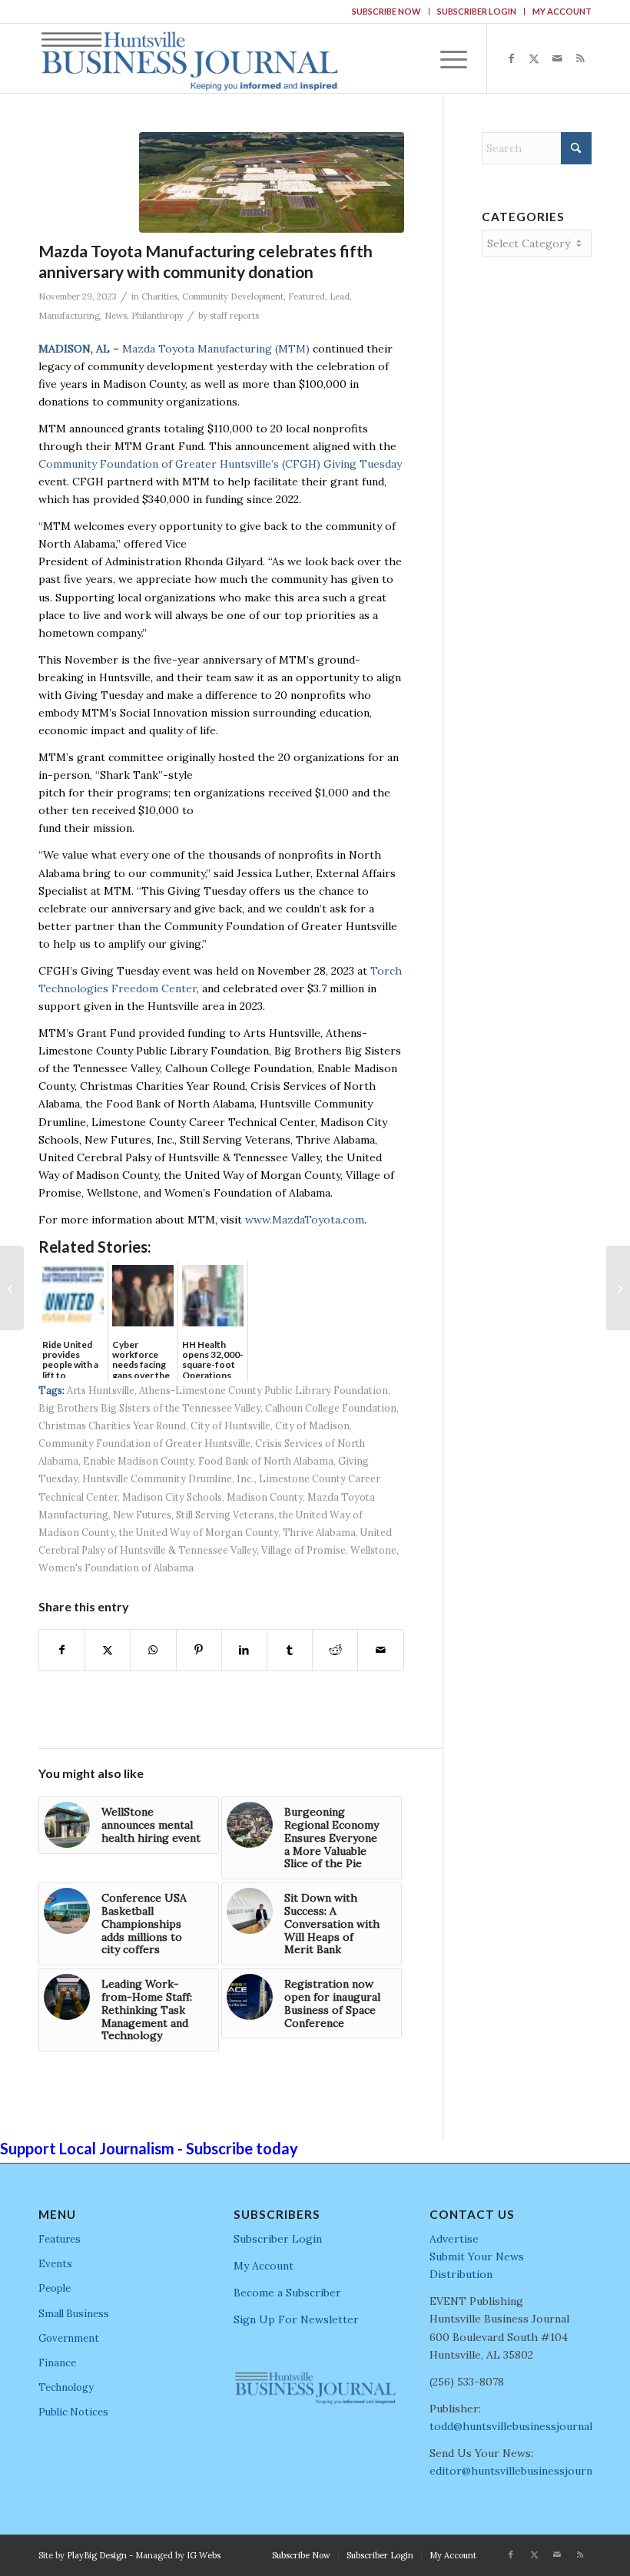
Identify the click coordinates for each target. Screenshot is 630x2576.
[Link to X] (534, 58)
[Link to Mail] (557, 58)
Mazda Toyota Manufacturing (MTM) (216, 349)
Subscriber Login (477, 11)
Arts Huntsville (101, 1390)
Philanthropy (157, 316)
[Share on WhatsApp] (153, 1650)
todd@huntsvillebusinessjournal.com (523, 2426)
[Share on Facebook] (62, 1650)
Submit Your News (477, 2256)
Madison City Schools (172, 1497)
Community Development (233, 296)
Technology (66, 2387)
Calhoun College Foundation (331, 1408)
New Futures (142, 1515)
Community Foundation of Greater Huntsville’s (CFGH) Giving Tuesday (220, 464)
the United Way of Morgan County (199, 1532)
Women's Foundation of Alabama (116, 1568)
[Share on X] (108, 1650)
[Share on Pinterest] (199, 1650)
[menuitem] (387, 12)
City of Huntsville (230, 1425)
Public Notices (73, 2412)
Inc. (245, 1478)
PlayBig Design (97, 2555)
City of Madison (312, 1425)
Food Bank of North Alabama (266, 1461)
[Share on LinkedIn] (244, 1650)
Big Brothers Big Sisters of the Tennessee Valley (149, 1408)
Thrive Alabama (319, 1532)
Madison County (265, 1497)
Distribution (461, 2274)
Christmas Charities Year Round (112, 1425)
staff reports (234, 316)
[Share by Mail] (380, 1650)
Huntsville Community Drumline (157, 1478)
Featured (307, 296)
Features (60, 2239)
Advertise (454, 2239)
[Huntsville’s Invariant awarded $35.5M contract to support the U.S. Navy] (618, 1288)
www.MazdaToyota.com (305, 1220)
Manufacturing (69, 316)
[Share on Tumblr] (290, 1650)
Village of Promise (303, 1550)
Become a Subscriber (287, 2293)
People (55, 2288)
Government (69, 2338)
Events (55, 2264)
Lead (340, 296)
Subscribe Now (386, 11)
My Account (562, 11)
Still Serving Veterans (225, 1515)
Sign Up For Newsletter (296, 2319)
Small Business (74, 2314)
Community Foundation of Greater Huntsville (144, 1443)
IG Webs (204, 2555)
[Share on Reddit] (335, 1650)
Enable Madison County (138, 1461)
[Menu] (446, 58)
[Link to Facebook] (511, 58)
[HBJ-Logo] (189, 58)
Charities (159, 296)
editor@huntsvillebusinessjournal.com (527, 2471)
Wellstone (373, 1550)
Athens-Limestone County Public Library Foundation (264, 1390)
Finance (57, 2363)
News (116, 316)
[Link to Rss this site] (580, 58)
